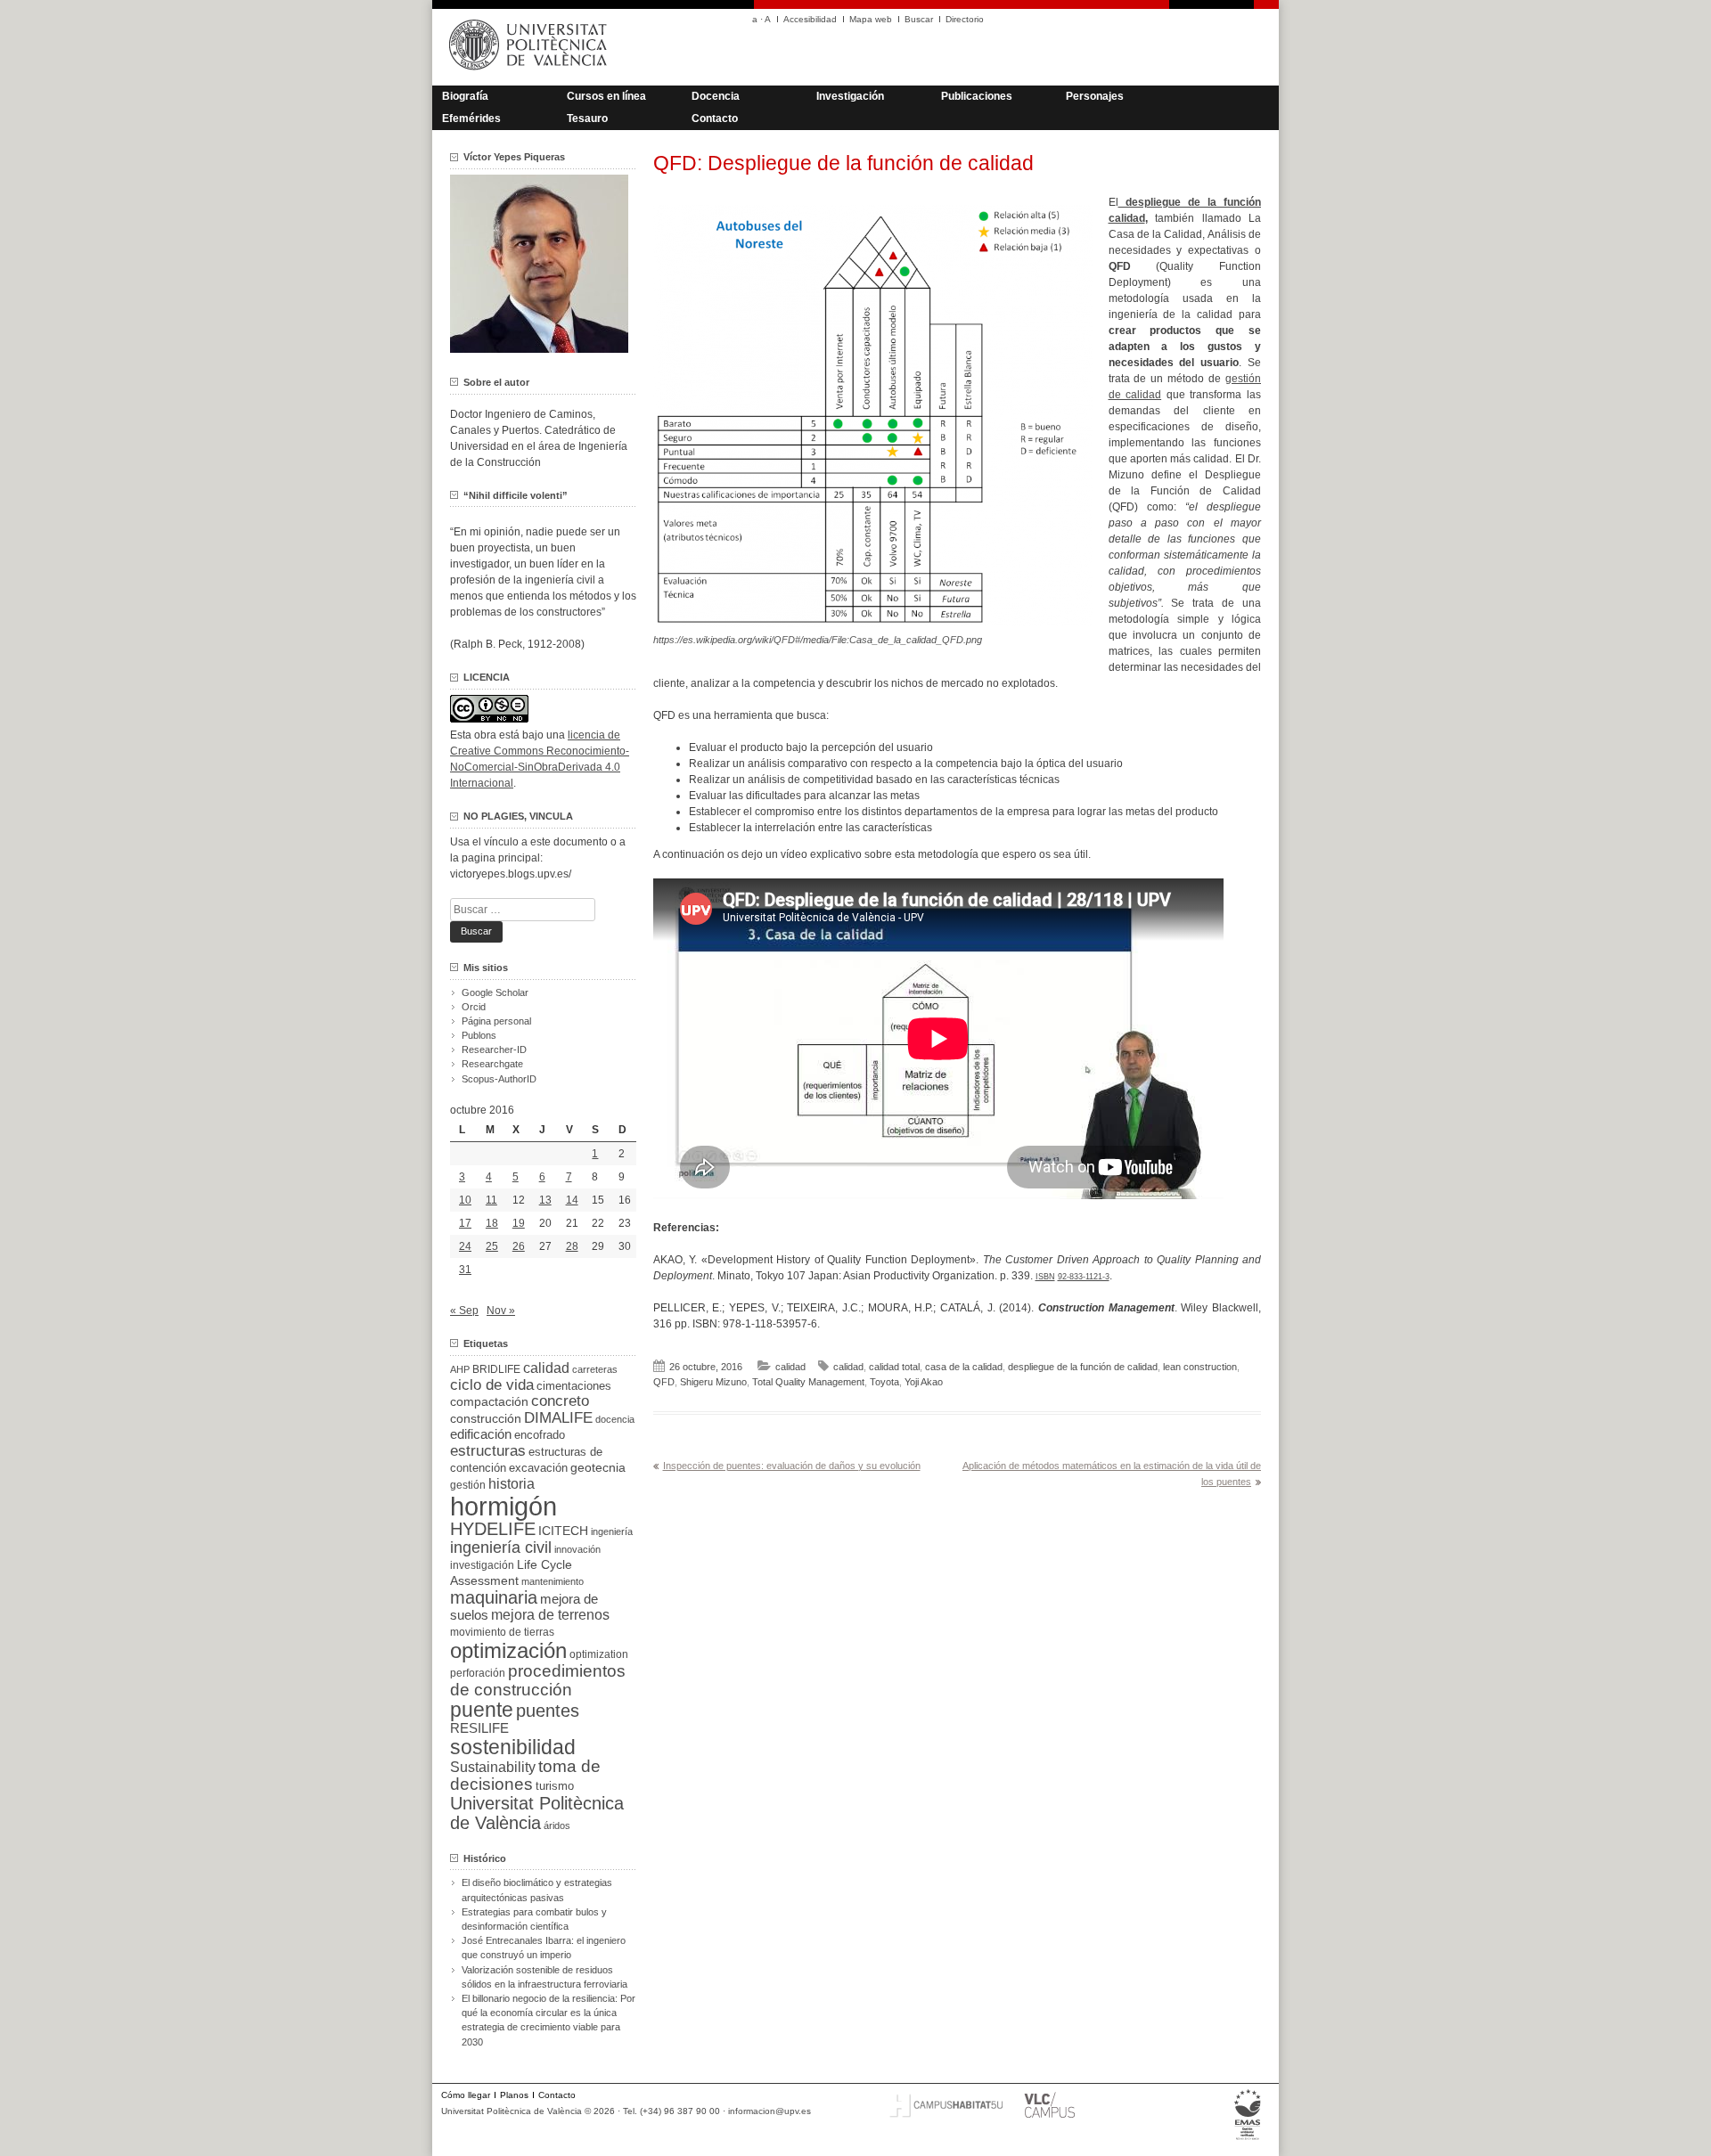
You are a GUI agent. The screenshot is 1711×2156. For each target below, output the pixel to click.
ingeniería (612, 1531)
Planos (514, 2095)
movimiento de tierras (502, 1632)
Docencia (716, 96)
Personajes (1095, 96)
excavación (538, 1468)
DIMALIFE (558, 1418)
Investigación (850, 96)
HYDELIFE (493, 1529)
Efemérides (471, 118)
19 (519, 1223)
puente (482, 1710)
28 (572, 1246)
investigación (482, 1565)
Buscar (919, 19)
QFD (664, 1382)
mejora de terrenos (550, 1615)
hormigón (503, 1506)
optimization (599, 1654)
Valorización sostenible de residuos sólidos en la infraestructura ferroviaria (544, 1977)
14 (572, 1200)
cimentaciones (574, 1386)
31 (465, 1270)
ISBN (1045, 1277)
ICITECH (563, 1531)
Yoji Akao (924, 1382)
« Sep (464, 1311)
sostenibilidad (513, 1747)
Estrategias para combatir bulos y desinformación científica (534, 1919)
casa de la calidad (964, 1367)
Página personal (496, 1021)
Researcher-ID (494, 1049)
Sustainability (493, 1767)
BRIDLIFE (496, 1369)
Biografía (465, 96)
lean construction (1200, 1367)
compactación (489, 1401)
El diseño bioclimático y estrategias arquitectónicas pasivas (537, 1890)
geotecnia (598, 1468)
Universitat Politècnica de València (537, 1813)
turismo (555, 1786)
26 (519, 1246)
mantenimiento (553, 1581)
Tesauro (587, 118)
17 (465, 1223)
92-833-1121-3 (1084, 1277)
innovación (577, 1549)
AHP (460, 1369)
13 (545, 1200)
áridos (557, 1825)
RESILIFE (479, 1728)
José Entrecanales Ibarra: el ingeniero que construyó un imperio (544, 1948)
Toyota (884, 1382)
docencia (615, 1419)
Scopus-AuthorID (499, 1079)
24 (465, 1246)
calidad (790, 1367)
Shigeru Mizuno (713, 1382)
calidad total (894, 1367)
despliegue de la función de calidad (1083, 1367)
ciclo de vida (492, 1384)
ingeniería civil (501, 1547)
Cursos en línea (606, 96)
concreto (560, 1401)
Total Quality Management (808, 1382)
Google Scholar (495, 992)
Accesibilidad (810, 19)
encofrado (540, 1435)
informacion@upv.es (770, 2111)
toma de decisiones (525, 1775)
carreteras (595, 1369)
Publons (479, 1035)
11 (491, 1200)
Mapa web (871, 19)
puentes (548, 1711)
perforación (478, 1673)
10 (465, 1200)
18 (492, 1223)
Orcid (474, 1007)
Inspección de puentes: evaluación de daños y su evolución (792, 1466)
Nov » (501, 1311)
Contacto (715, 118)
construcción (486, 1418)
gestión (468, 1485)
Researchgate (492, 1064)
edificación (481, 1434)
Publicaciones (977, 96)
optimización (508, 1650)
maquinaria (494, 1597)
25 (492, 1246)
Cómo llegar (466, 2095)
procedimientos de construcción (538, 1680)
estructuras (488, 1450)
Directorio (965, 19)
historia (512, 1483)
